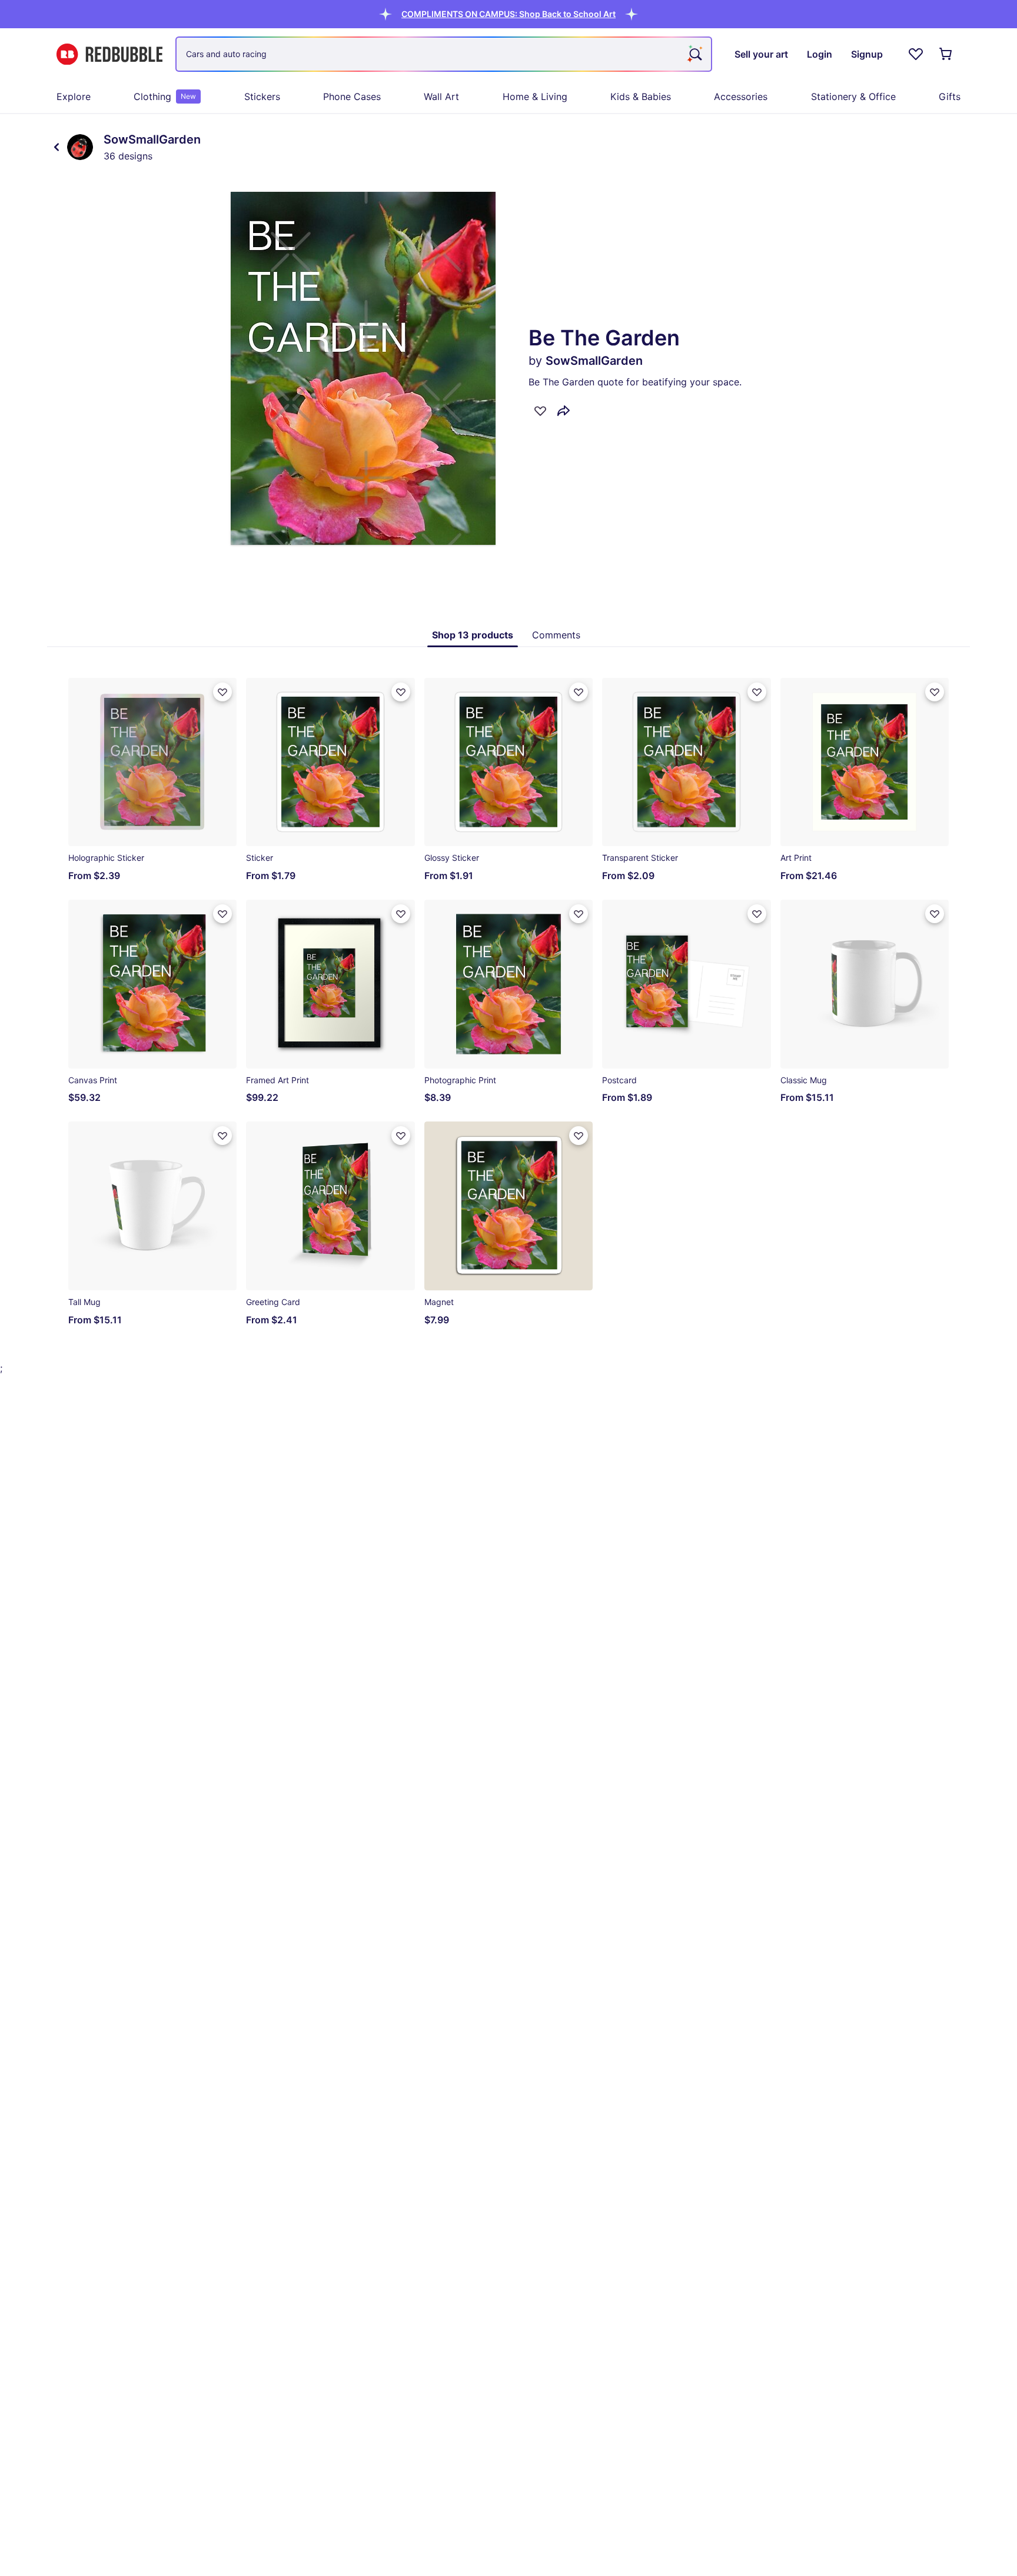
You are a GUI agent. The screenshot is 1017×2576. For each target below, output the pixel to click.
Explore (74, 96)
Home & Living (535, 96)
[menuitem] (74, 96)
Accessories (741, 96)
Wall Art (441, 96)
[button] (508, 14)
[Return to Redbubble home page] (109, 54)
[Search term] (694, 54)
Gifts (950, 96)
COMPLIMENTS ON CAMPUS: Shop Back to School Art (508, 14)
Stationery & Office (853, 96)
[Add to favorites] (540, 411)
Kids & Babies (641, 96)
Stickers (262, 96)
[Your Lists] (916, 54)
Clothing (165, 96)
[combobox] (444, 54)
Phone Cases (352, 96)
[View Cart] (946, 54)
